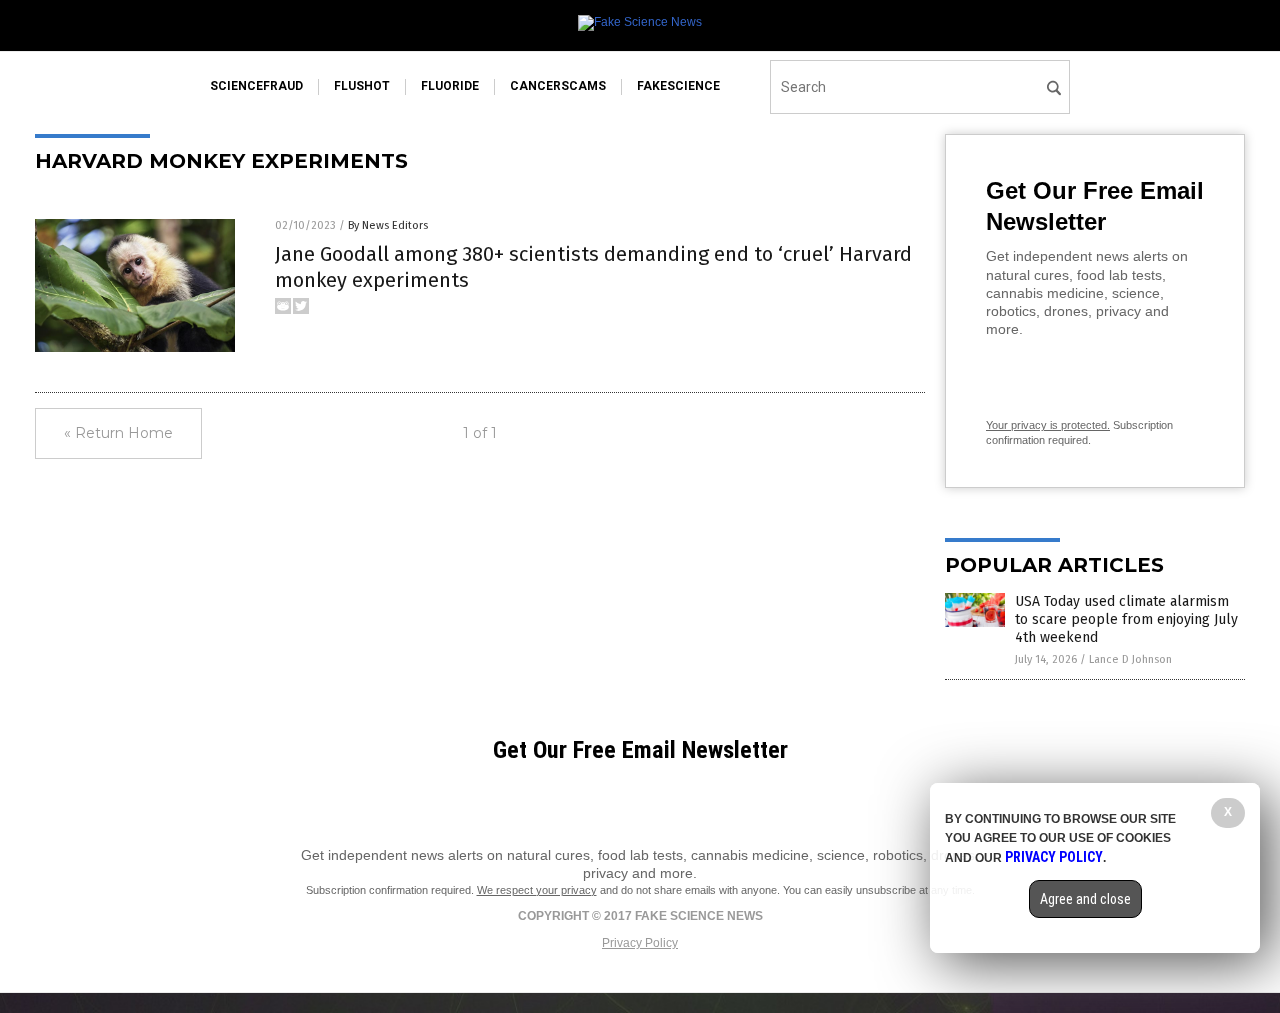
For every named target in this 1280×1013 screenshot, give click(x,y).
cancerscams (558, 86)
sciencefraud (256, 86)
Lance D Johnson (1130, 659)
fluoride (450, 86)
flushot (362, 86)
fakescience (678, 86)
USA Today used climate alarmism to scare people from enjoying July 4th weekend (1126, 619)
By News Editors (388, 225)
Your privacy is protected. (1048, 425)
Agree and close (1085, 899)
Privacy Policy (640, 943)
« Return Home (118, 433)
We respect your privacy (537, 890)
